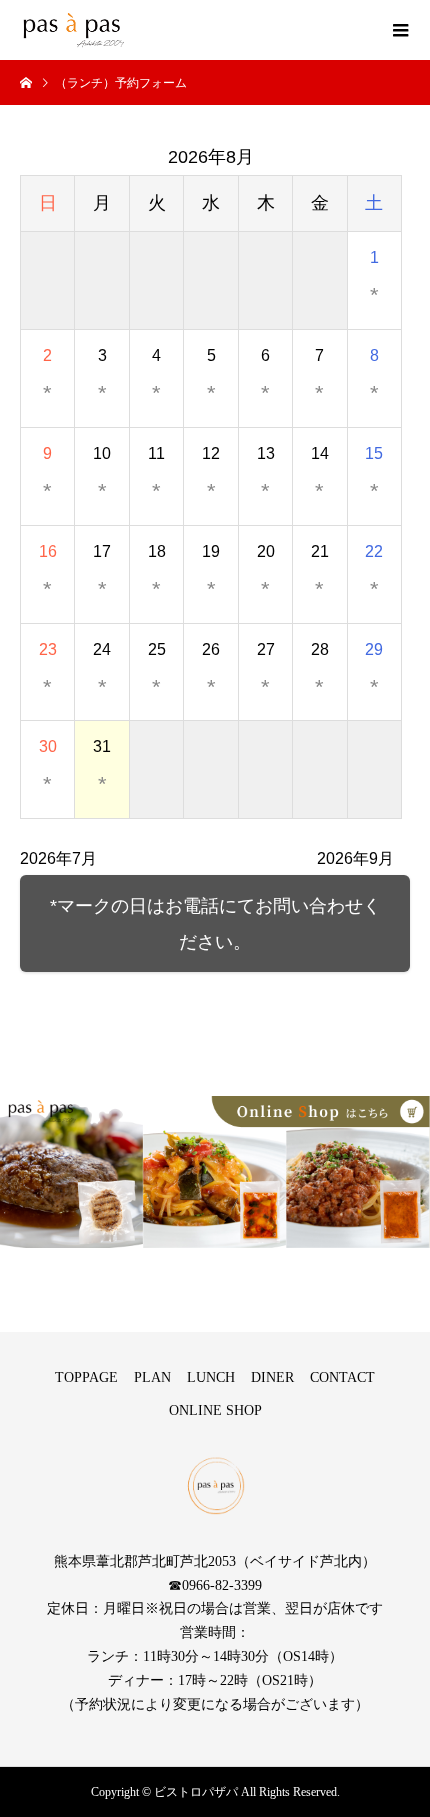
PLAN (152, 1377)
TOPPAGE (86, 1377)
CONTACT (342, 1377)
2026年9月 (355, 858)
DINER (272, 1377)
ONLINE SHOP (215, 1410)
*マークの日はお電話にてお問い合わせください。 (215, 923)
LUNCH (211, 1377)
